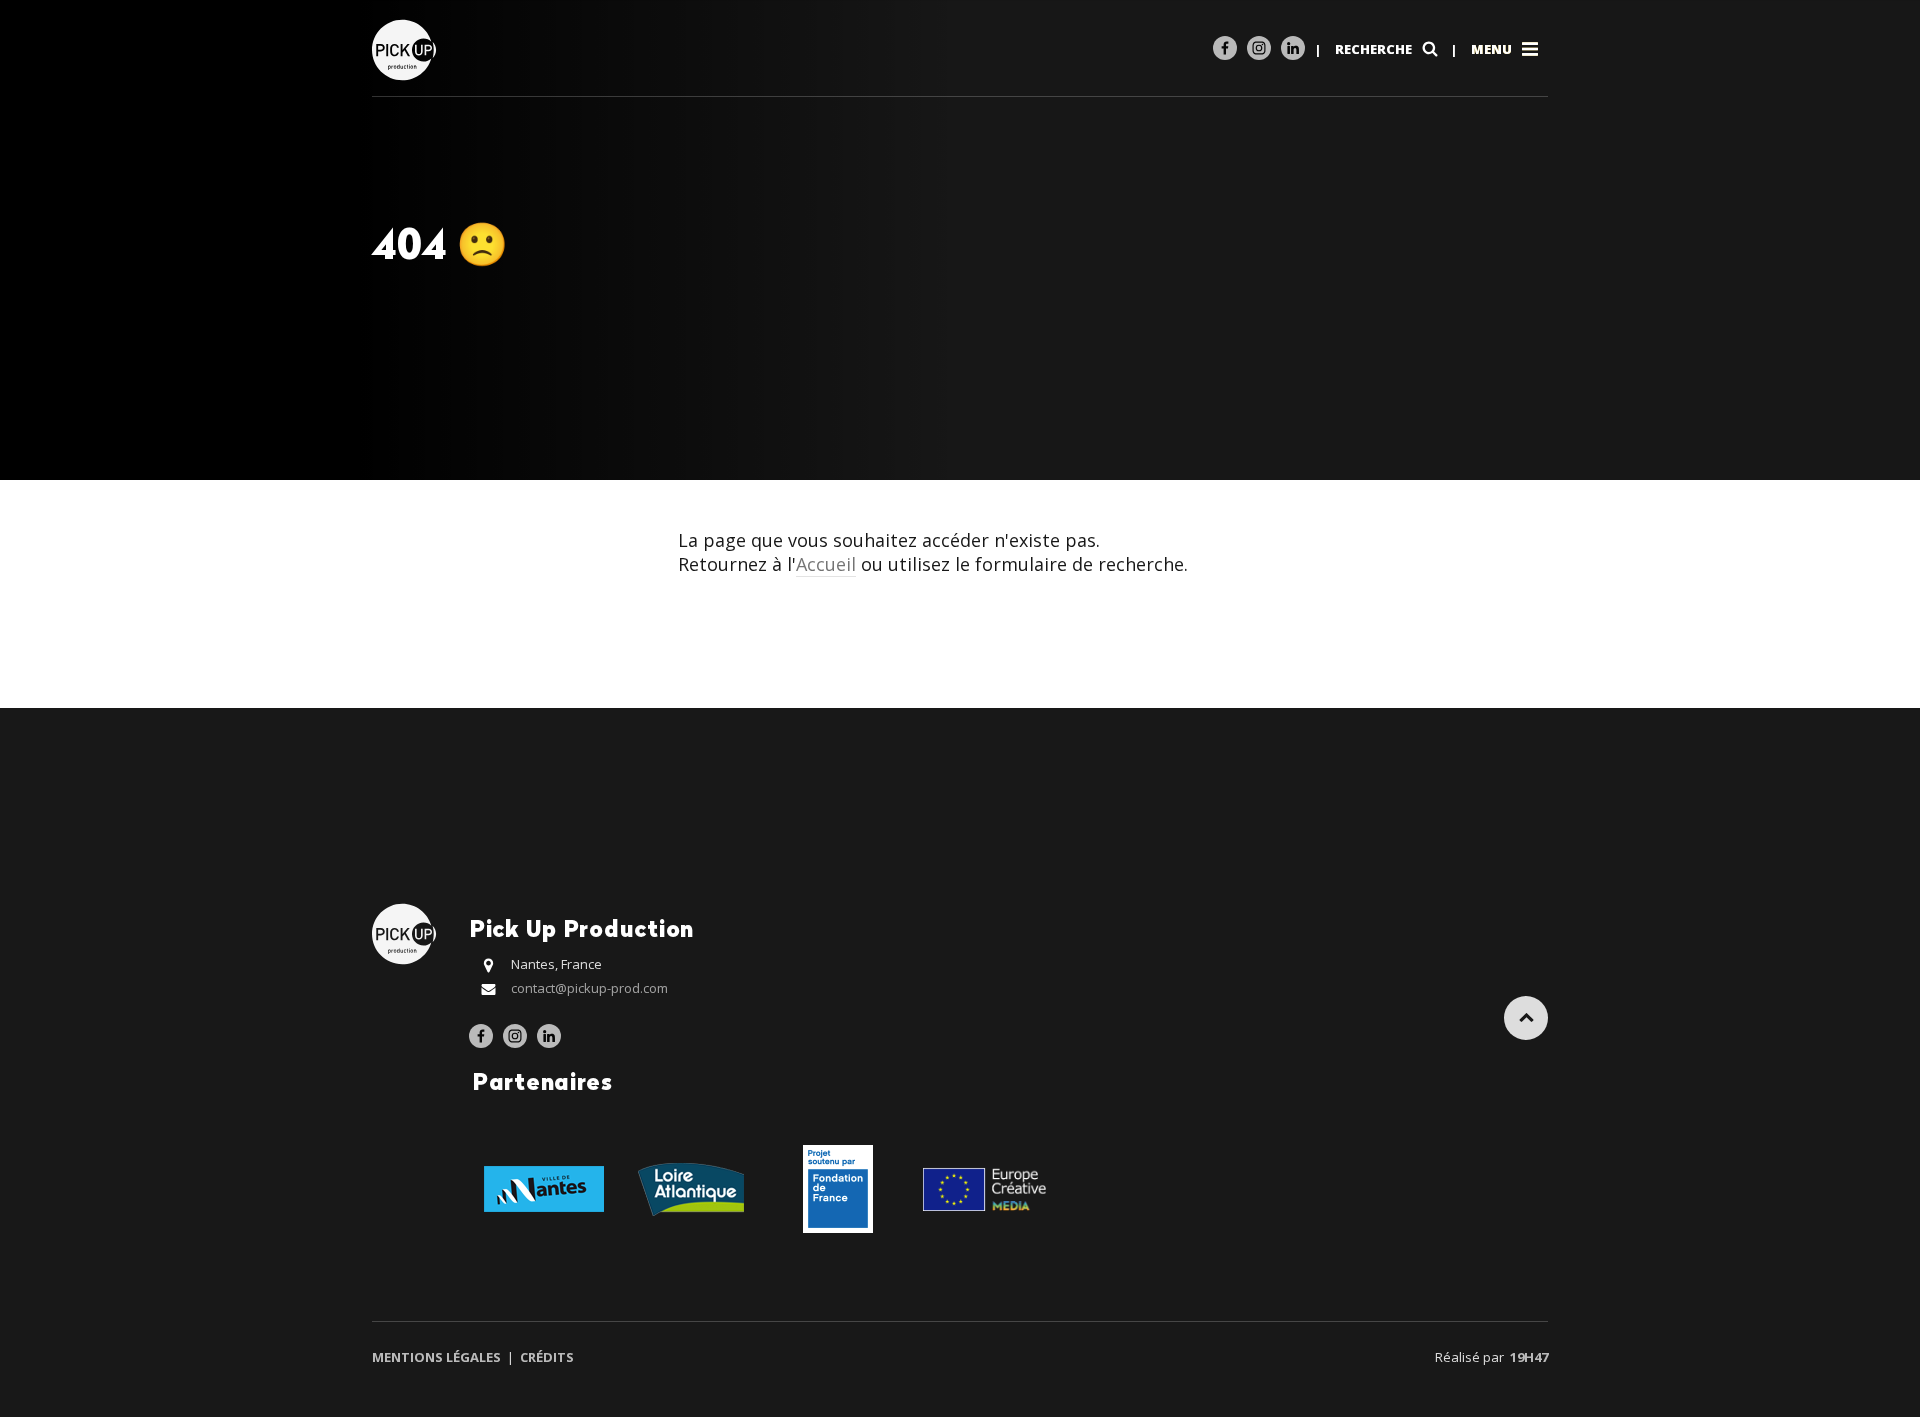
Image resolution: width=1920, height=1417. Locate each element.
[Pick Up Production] (406, 48)
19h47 (1529, 1357)
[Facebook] (1225, 48)
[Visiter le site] (543, 1187)
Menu (1493, 49)
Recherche (1375, 49)
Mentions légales (438, 1357)
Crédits (545, 1357)
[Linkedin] (1293, 48)
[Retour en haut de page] (1526, 1018)
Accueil (826, 564)
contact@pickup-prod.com (589, 988)
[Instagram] (1259, 48)
